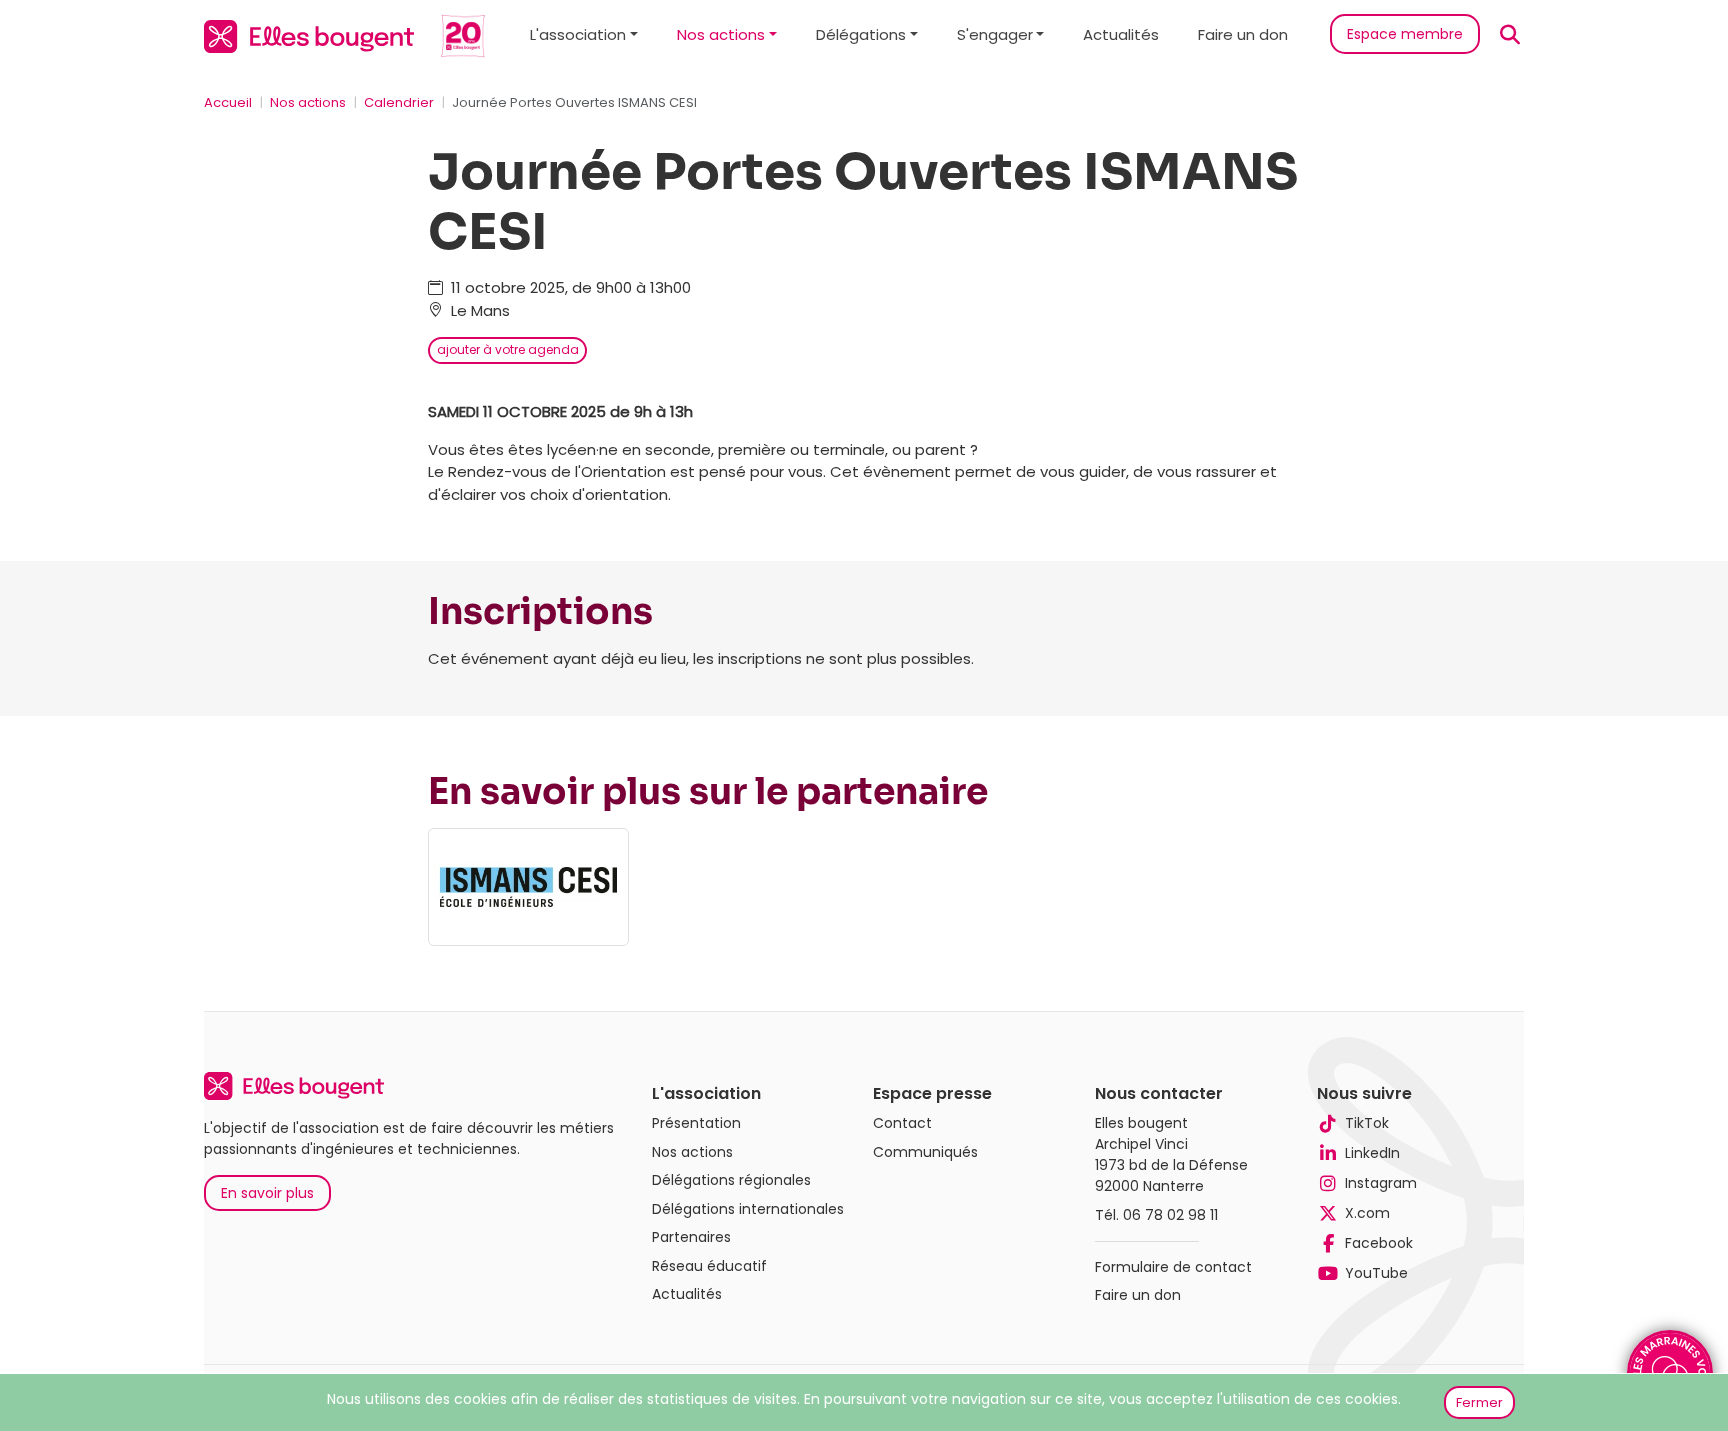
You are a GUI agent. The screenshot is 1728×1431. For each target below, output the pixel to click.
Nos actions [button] (721, 34)
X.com (1367, 1213)
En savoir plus (267, 1193)
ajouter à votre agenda (508, 349)
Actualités (1121, 34)
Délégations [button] (861, 34)
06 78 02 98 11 (1170, 1215)
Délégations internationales (748, 1209)
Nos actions (308, 102)
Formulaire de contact (1173, 1267)
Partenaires (691, 1237)
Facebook (1379, 1243)
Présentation (696, 1123)
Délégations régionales (731, 1180)
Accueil (228, 102)
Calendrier (399, 102)
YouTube (1376, 1273)
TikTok (1367, 1123)
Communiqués (925, 1152)
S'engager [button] (995, 34)
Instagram (1381, 1183)
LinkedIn (1372, 1153)
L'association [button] (578, 34)
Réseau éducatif (709, 1266)
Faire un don (1243, 34)
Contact (902, 1123)
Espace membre (1405, 34)
